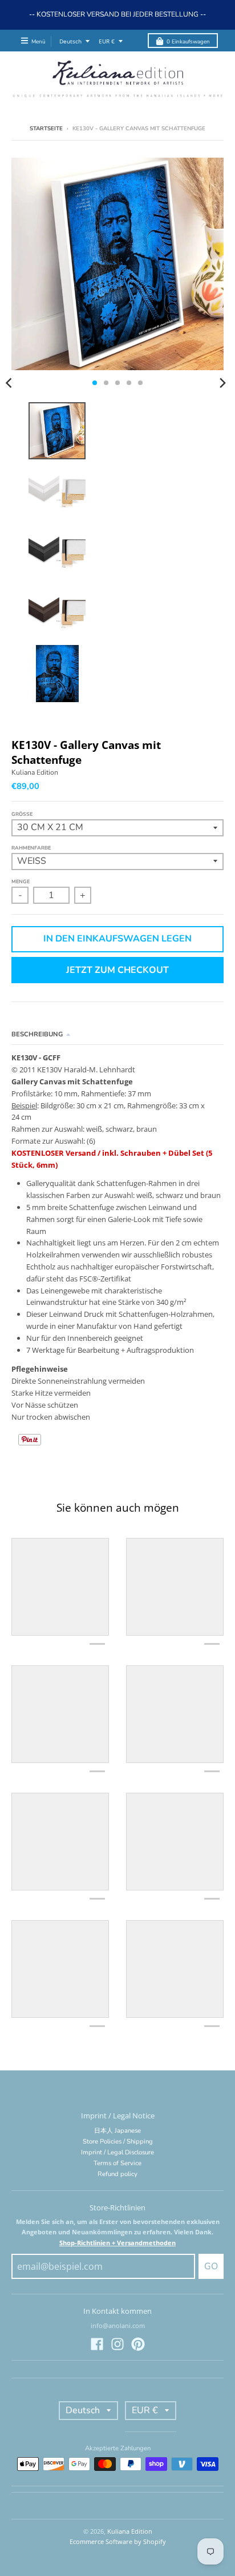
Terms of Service (117, 2163)
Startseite (46, 128)
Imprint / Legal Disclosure (117, 2152)
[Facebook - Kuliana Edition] (97, 2344)
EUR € (107, 41)
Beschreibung (37, 1034)
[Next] (222, 383)
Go (211, 2266)
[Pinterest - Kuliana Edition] (138, 2344)
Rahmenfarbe (31, 848)
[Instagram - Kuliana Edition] (117, 2344)
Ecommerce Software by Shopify (118, 2541)
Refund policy (117, 2174)
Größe (22, 814)
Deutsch (70, 41)
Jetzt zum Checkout (117, 970)
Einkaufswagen (188, 41)
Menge (21, 882)
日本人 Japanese (117, 2131)
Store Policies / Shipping (118, 2142)
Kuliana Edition (35, 772)
